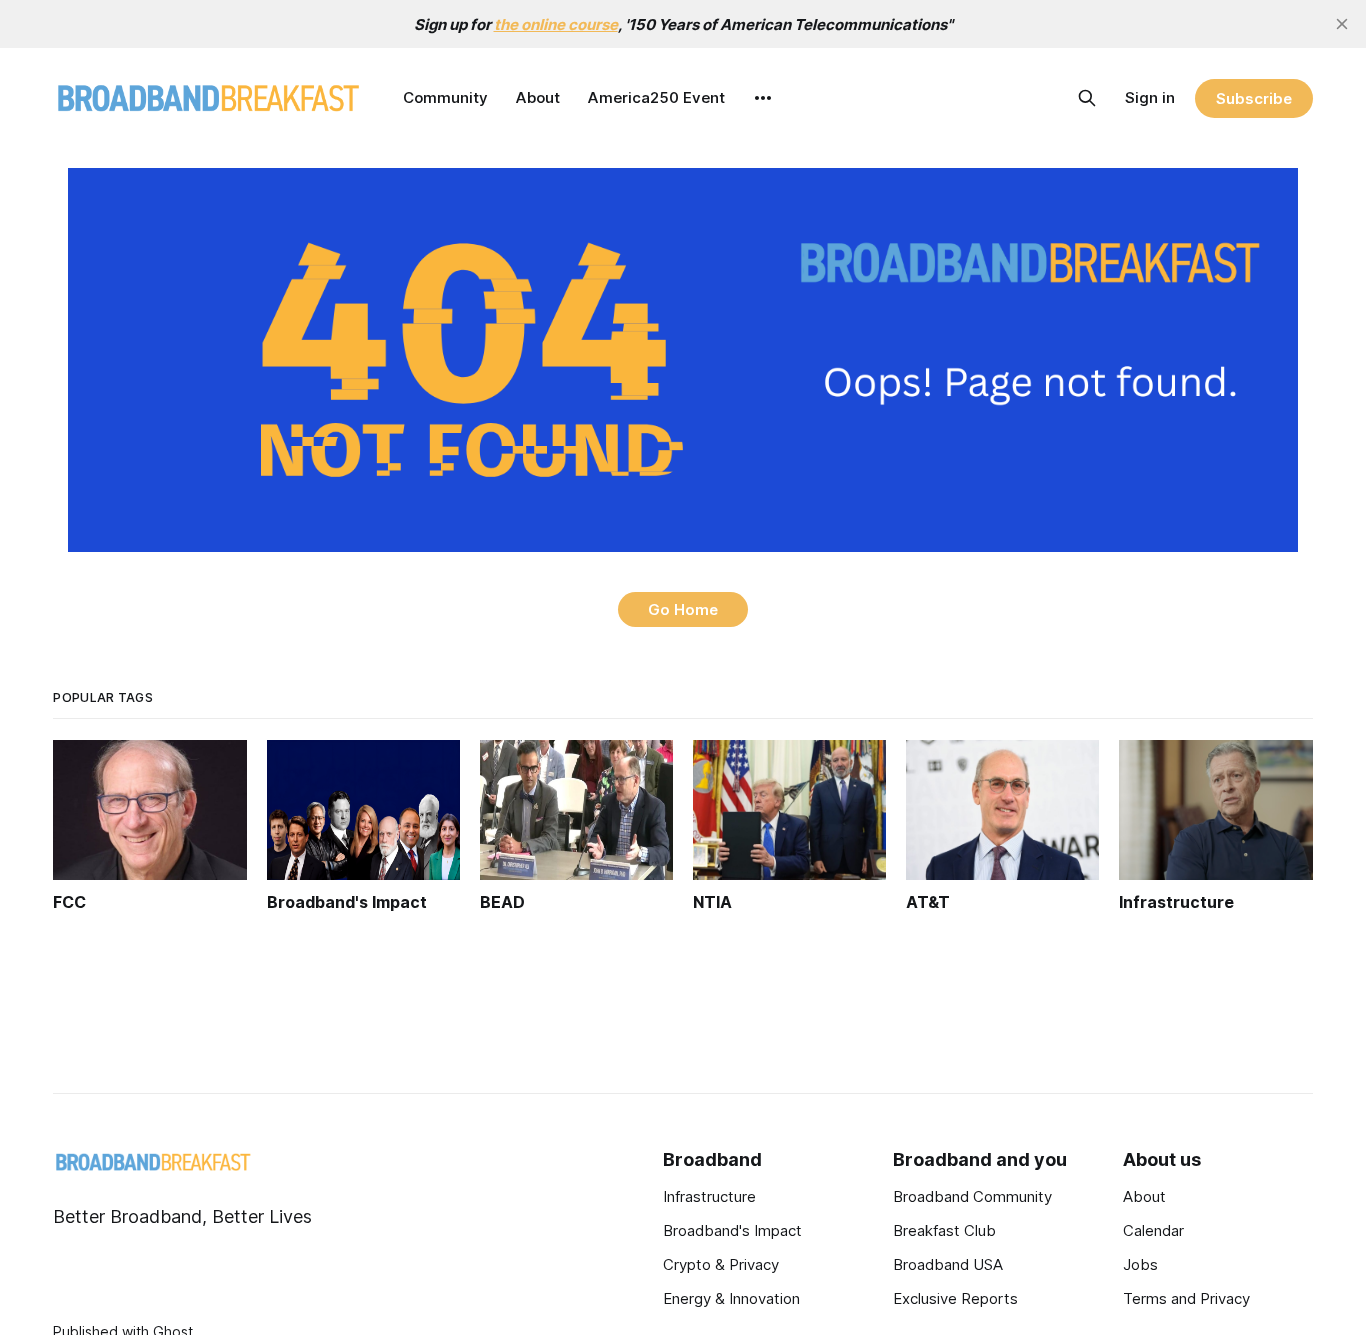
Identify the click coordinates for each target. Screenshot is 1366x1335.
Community (445, 97)
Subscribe (1253, 98)
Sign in (1150, 97)
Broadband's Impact (732, 1230)
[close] (1342, 24)
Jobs (1140, 1264)
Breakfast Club (944, 1230)
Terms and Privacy (1186, 1298)
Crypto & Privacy (721, 1264)
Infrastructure (709, 1196)
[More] (763, 98)
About (538, 97)
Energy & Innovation (731, 1298)
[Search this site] (1087, 98)
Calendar (1153, 1230)
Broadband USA (948, 1264)
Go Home (683, 609)
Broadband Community (972, 1196)
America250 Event (656, 97)
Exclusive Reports (955, 1298)
